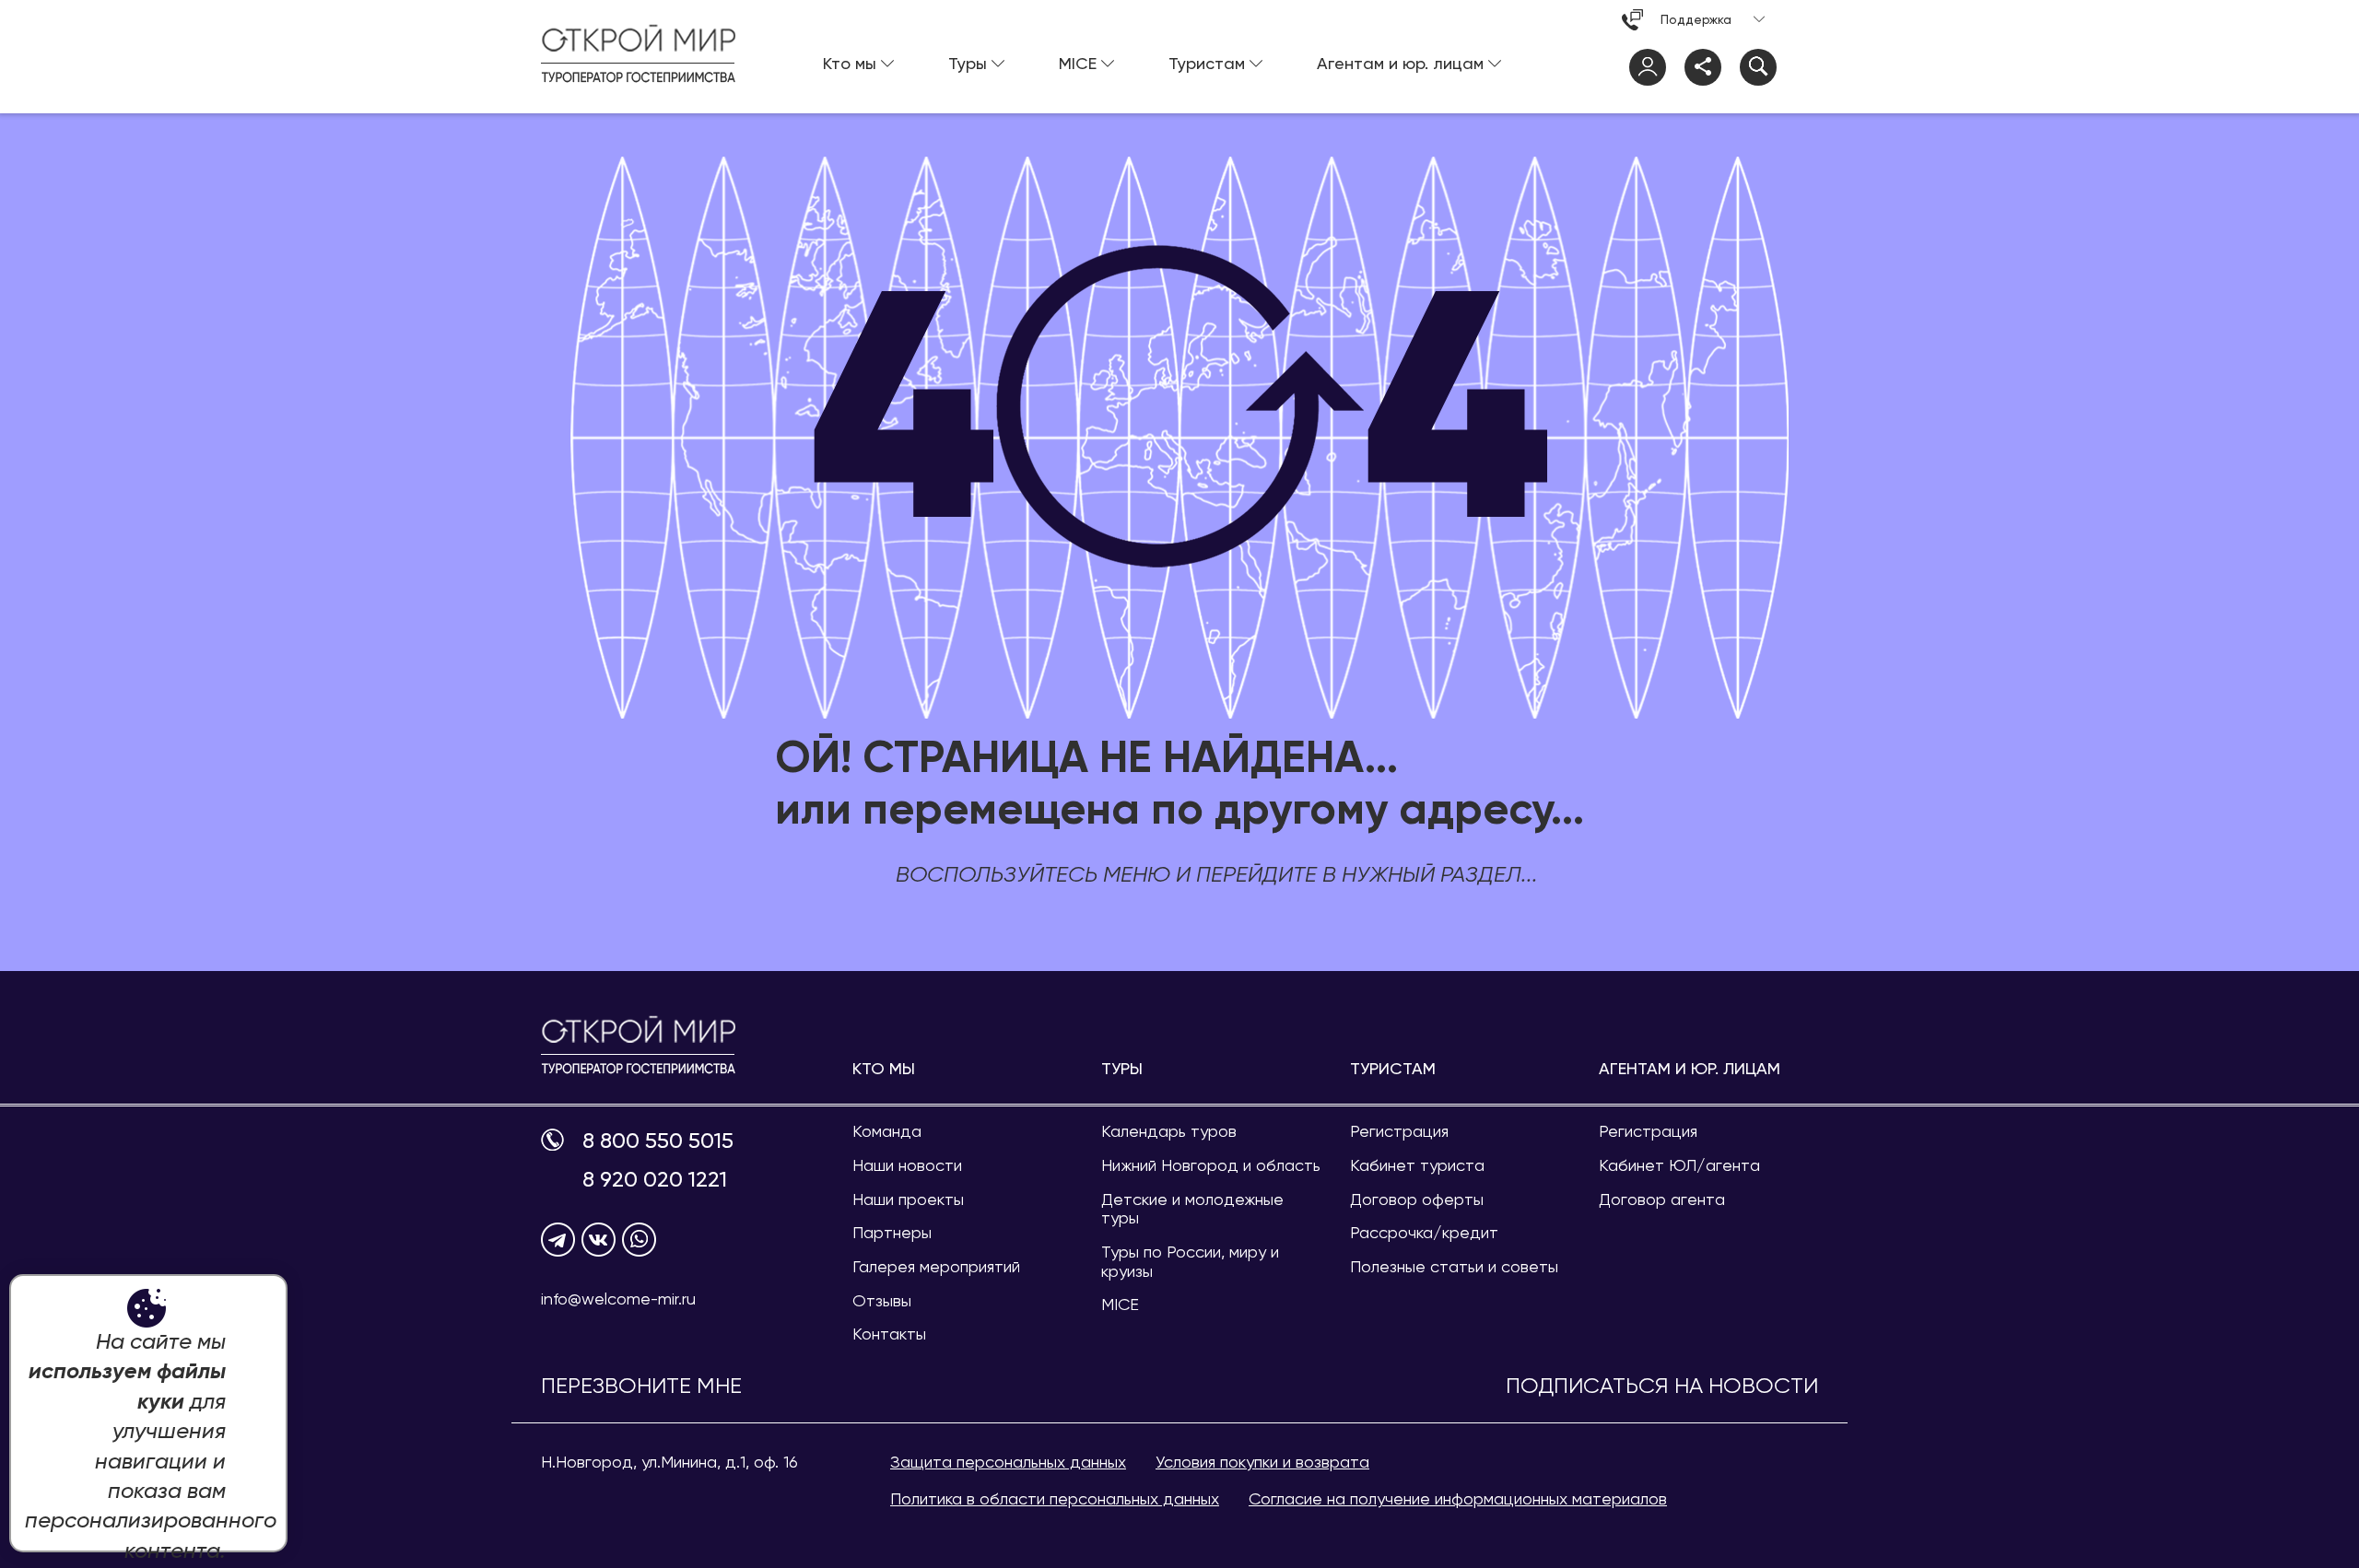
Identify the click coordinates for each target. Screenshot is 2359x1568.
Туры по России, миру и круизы (1190, 1261)
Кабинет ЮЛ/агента (1679, 1165)
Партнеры (892, 1232)
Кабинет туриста (1417, 1165)
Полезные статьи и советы (1454, 1266)
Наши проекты (908, 1199)
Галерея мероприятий (936, 1266)
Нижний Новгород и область (1211, 1165)
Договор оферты (1417, 1199)
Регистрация (1399, 1131)
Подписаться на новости (1662, 1386)
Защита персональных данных (1008, 1462)
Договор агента (1662, 1199)
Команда (887, 1131)
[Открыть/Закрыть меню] (1800, 67)
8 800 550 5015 (658, 1141)
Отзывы (882, 1300)
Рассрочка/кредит (1424, 1232)
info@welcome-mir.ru (618, 1299)
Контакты (889, 1334)
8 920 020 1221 (655, 1180)
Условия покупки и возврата (1262, 1462)
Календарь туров (1169, 1131)
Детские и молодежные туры (1192, 1209)
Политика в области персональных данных (1055, 1498)
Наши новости (907, 1165)
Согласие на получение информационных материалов (1458, 1498)
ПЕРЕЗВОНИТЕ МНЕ (641, 1386)
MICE (1120, 1304)
